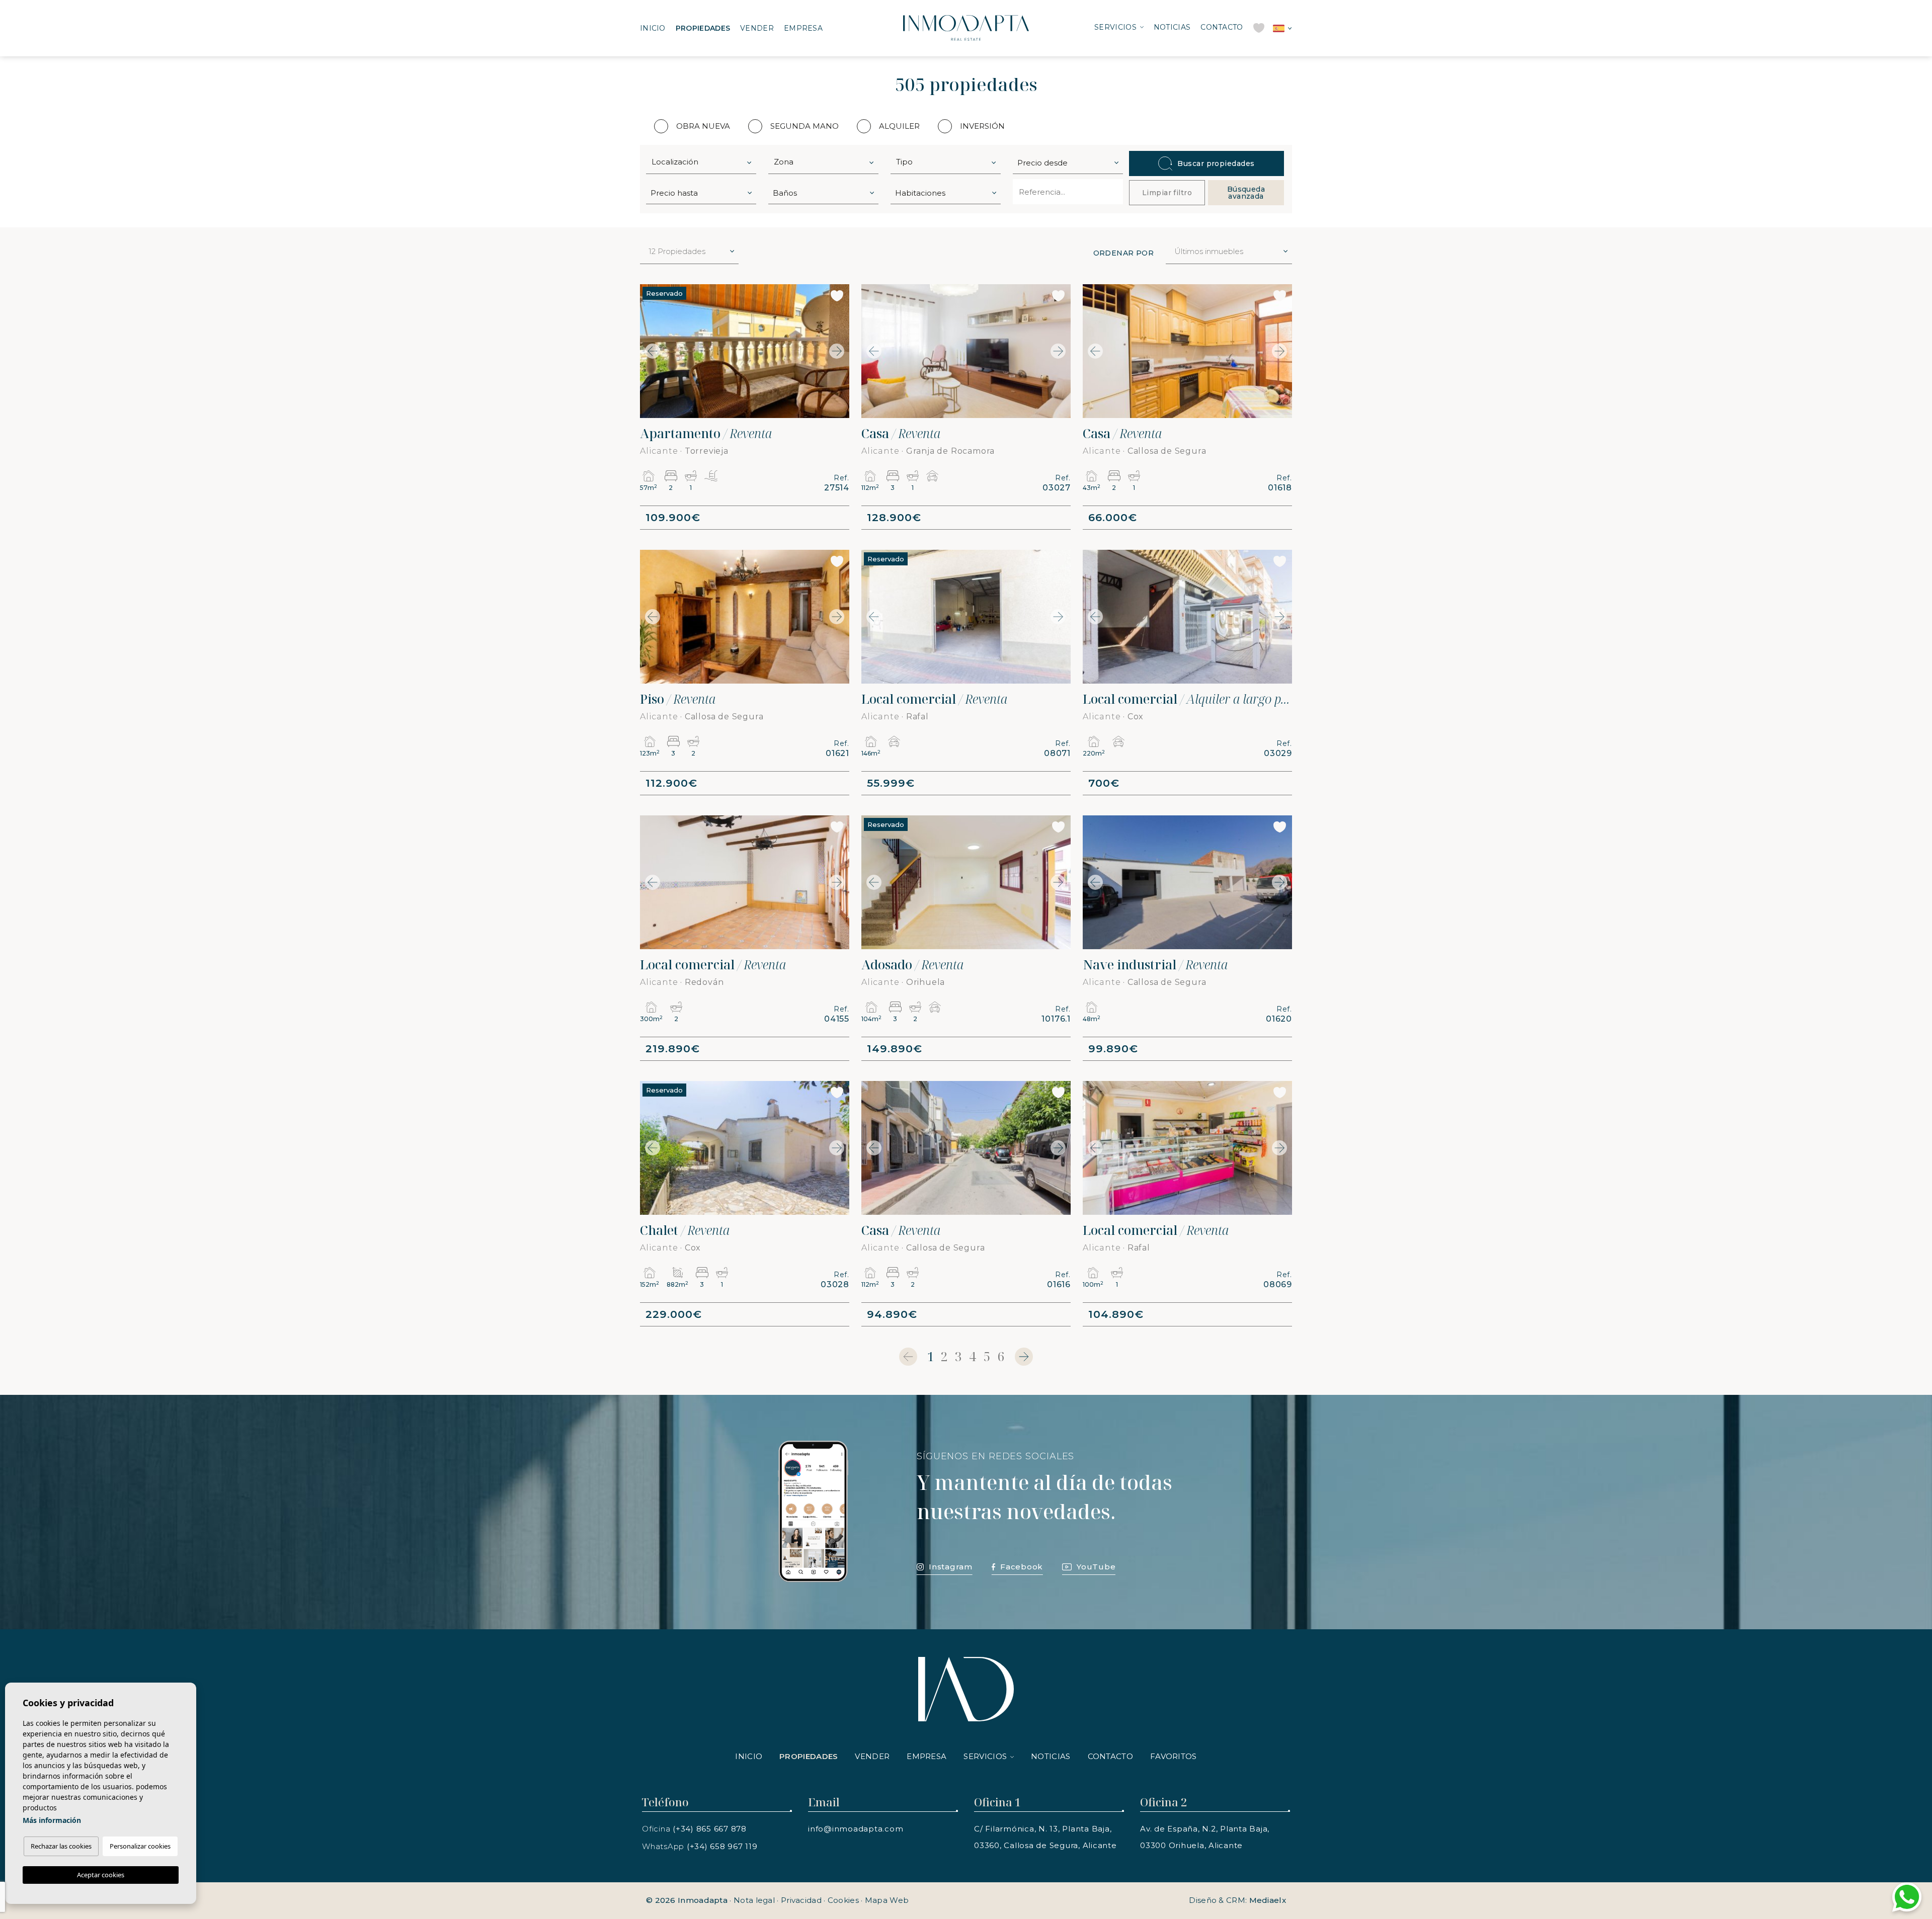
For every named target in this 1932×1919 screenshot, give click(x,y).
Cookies (843, 1900)
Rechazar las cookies (61, 1846)
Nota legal (754, 1900)
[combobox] (701, 161)
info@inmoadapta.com (856, 1829)
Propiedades (703, 28)
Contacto (1222, 27)
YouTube (1096, 1567)
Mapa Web (887, 1900)
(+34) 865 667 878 (710, 1829)
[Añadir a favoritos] (837, 296)
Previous (650, 351)
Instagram (951, 1567)
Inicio (653, 28)
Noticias (1172, 27)
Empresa (803, 28)
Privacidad (801, 1900)
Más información (52, 1820)
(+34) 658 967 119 (722, 1846)
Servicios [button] (1115, 27)
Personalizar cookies (140, 1846)
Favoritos (1174, 1756)
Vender (757, 28)
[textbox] (703, 162)
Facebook (1022, 1567)
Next (839, 351)
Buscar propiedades (1216, 163)
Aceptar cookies (101, 1875)
